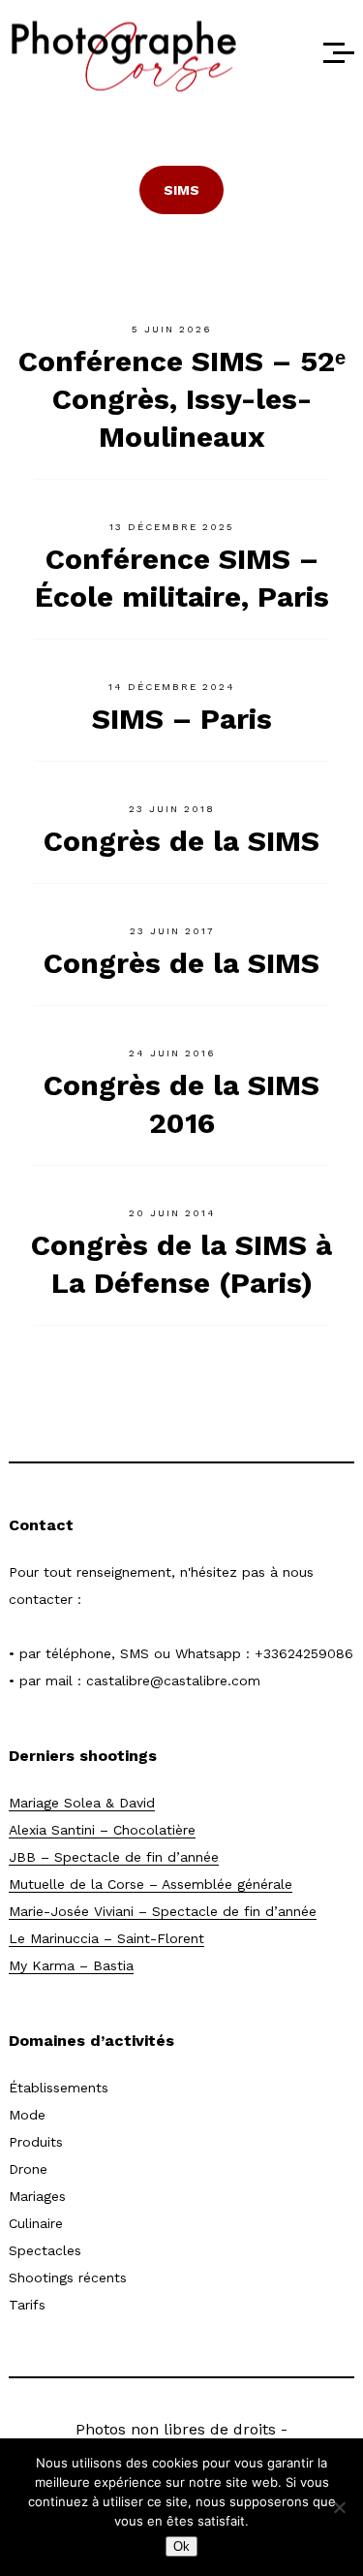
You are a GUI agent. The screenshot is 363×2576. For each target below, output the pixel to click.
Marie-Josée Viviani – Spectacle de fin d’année (163, 1911)
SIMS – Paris (182, 719)
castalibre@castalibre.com (173, 1681)
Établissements (59, 2088)
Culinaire (36, 2223)
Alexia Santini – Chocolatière (102, 1830)
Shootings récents (68, 2278)
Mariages (37, 2196)
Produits (36, 2142)
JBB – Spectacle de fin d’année (114, 1857)
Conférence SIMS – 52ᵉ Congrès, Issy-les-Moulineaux (182, 399)
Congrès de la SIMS (181, 841)
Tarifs (27, 2305)
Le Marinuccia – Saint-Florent (106, 1938)
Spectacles (45, 2250)
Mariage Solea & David (82, 1803)
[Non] (339, 2507)
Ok (181, 2546)
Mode (27, 2115)
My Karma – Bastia (71, 1965)
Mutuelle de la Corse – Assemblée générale (151, 1884)
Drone (28, 2169)
